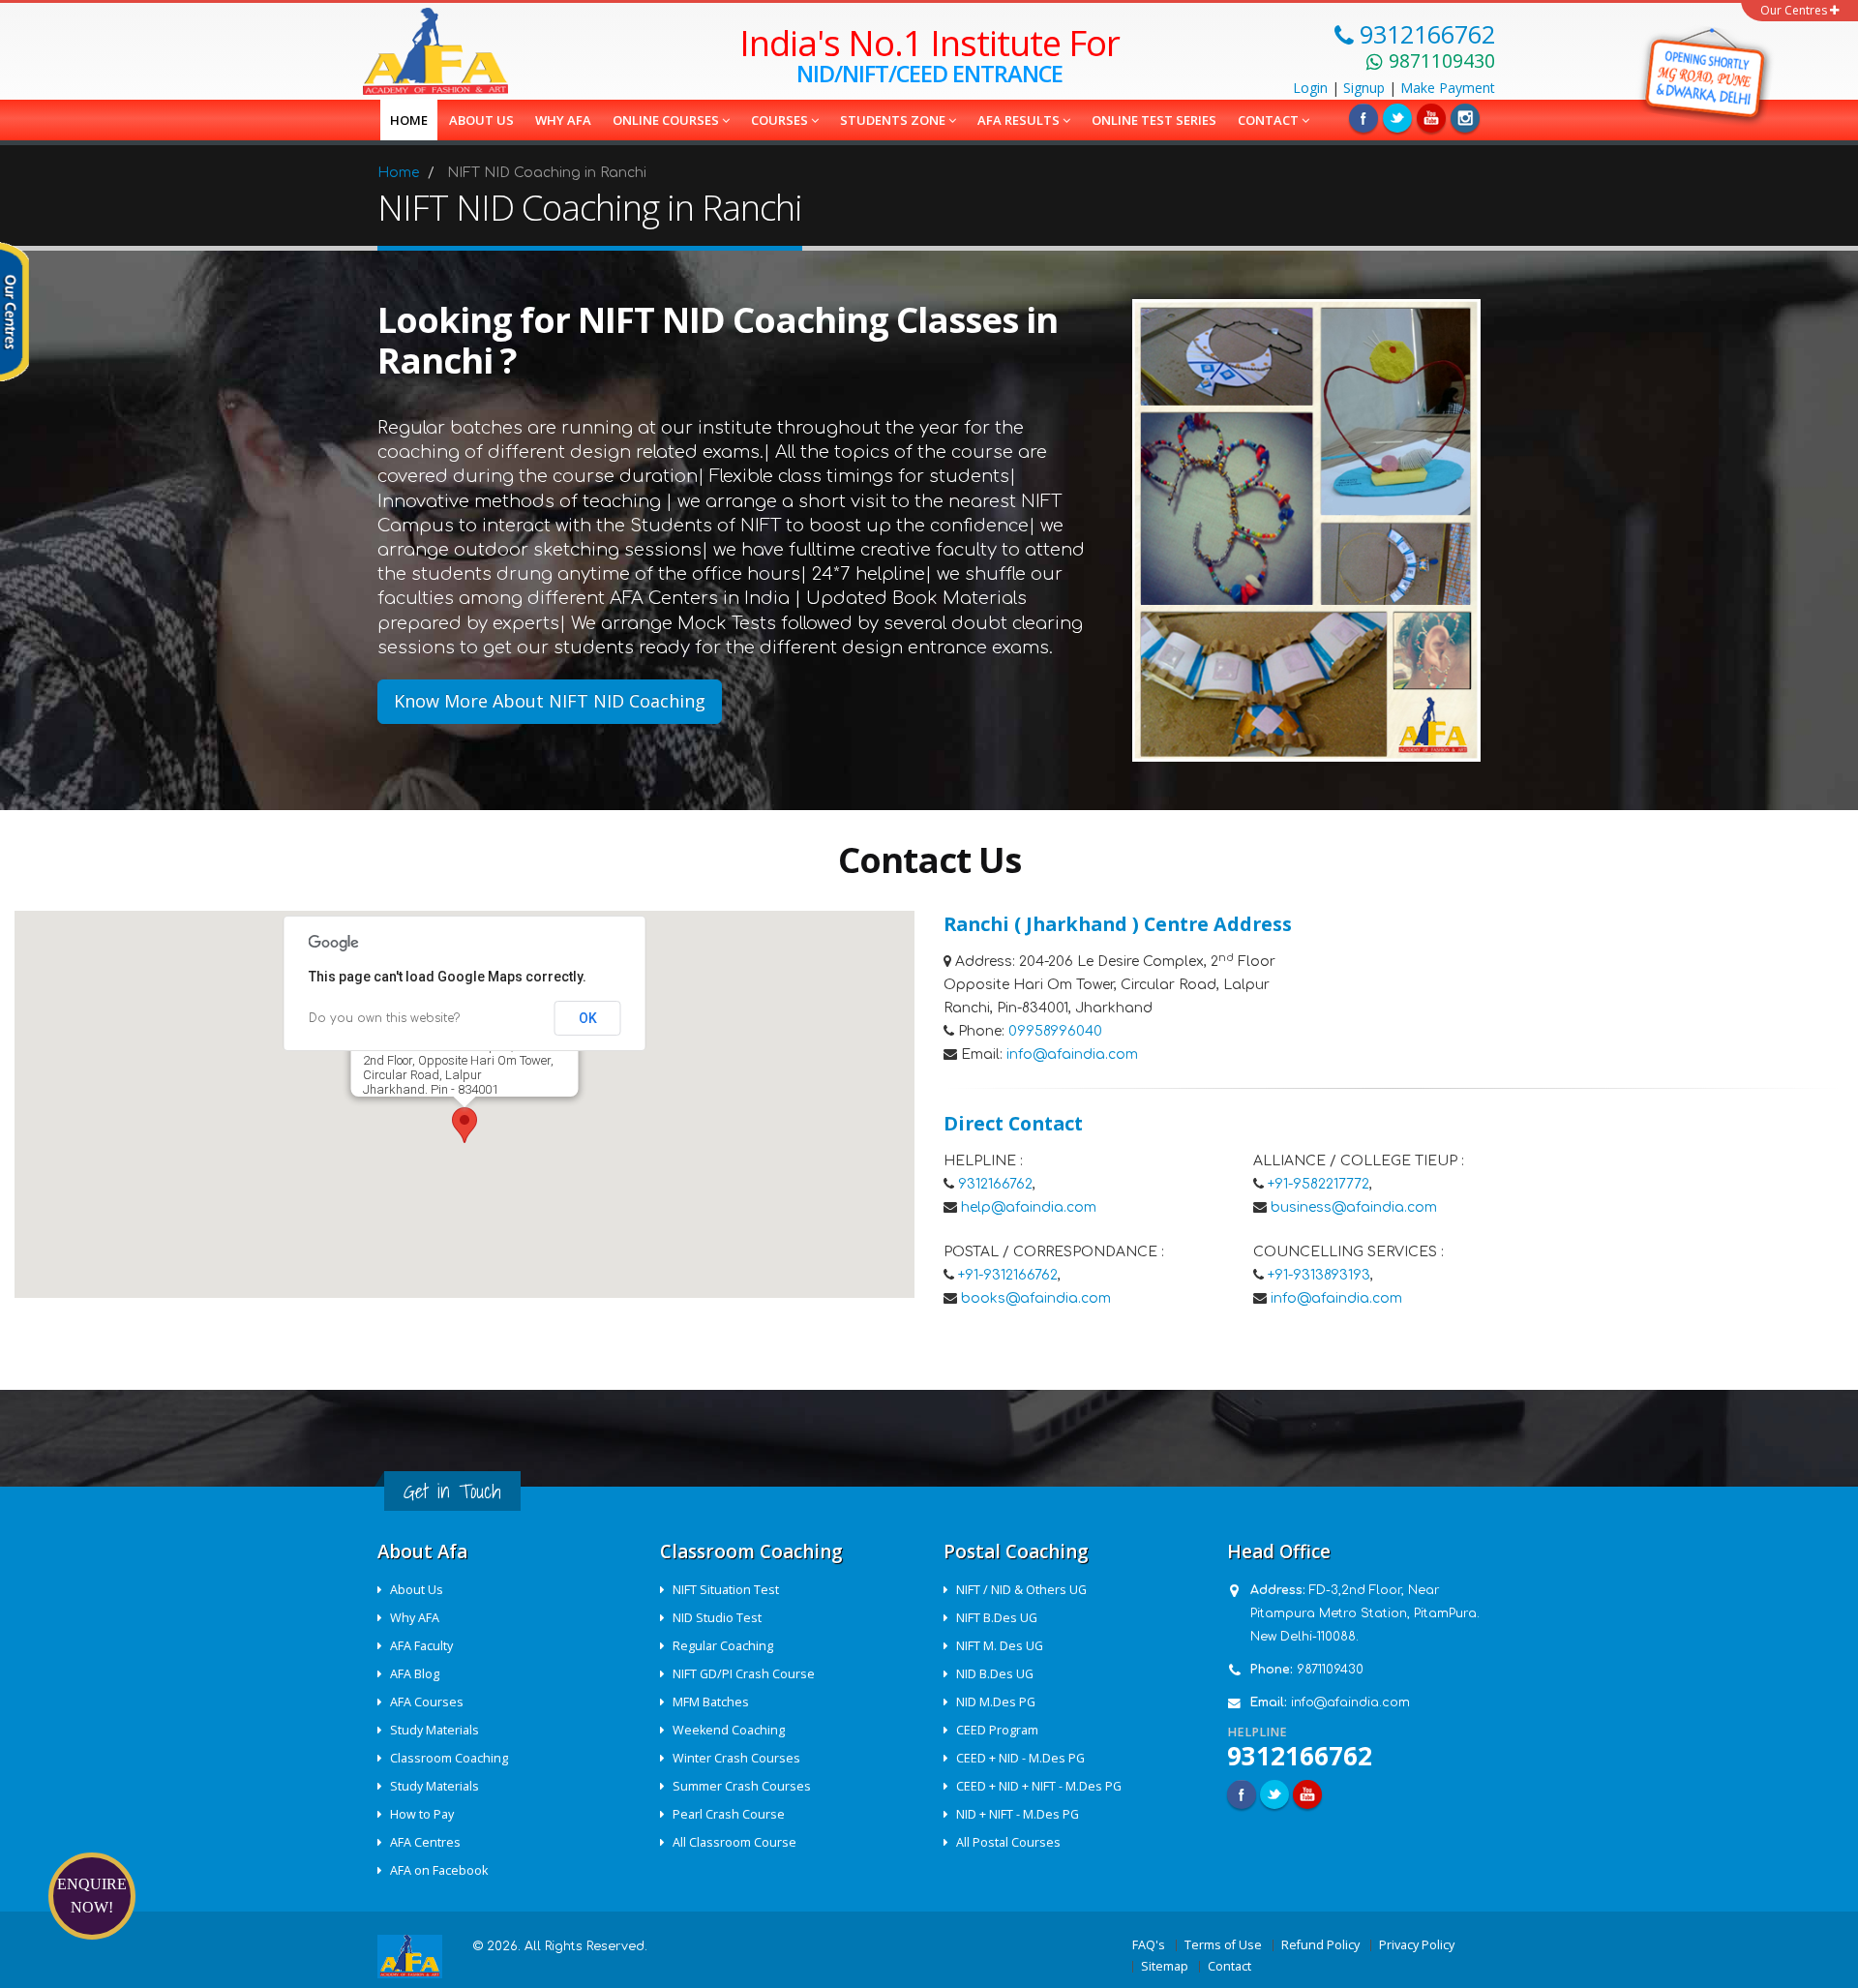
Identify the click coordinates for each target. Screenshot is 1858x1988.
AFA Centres (425, 1842)
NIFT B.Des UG (997, 1618)
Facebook (1364, 118)
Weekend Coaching (729, 1730)
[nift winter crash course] (1709, 73)
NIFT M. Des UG (1000, 1646)
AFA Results (1020, 120)
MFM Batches (711, 1702)
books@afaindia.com (1036, 1298)
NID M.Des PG (996, 1702)
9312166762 (995, 1184)
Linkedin (1431, 118)
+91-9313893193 (1319, 1275)
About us (481, 120)
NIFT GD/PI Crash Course (744, 1674)
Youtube (1307, 1794)
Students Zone (894, 120)
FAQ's (1149, 1945)
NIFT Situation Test (726, 1590)
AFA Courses (427, 1702)
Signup (1364, 88)
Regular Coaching (723, 1646)
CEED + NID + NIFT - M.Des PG (1039, 1786)
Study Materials (435, 1730)
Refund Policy (1320, 1945)
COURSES (781, 120)
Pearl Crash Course (729, 1814)
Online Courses (667, 120)
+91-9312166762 (1008, 1275)
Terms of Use (1223, 1945)
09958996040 (1055, 1031)
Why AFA (563, 120)
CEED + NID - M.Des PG (1020, 1758)
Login (1310, 88)
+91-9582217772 (1319, 1184)
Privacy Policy (1417, 1945)
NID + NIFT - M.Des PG (1018, 1814)
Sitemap (1165, 1966)
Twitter (1397, 118)
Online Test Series (1154, 120)
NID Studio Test (717, 1618)
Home (409, 120)
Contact (1270, 120)
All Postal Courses (1008, 1842)
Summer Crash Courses (742, 1786)
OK (588, 1018)
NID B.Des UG (995, 1674)
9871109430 (1330, 1670)
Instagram (1465, 118)
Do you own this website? (384, 1018)
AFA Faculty (421, 1646)
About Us (417, 1590)
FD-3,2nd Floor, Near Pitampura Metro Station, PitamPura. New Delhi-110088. (1365, 1613)
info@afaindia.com (1072, 1054)
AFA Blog (415, 1674)
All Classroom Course (734, 1842)
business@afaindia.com (1354, 1207)
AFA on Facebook (439, 1870)
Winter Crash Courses (736, 1758)
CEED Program (997, 1730)
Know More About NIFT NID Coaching (550, 701)
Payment (1448, 88)
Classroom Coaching (449, 1758)
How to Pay (422, 1814)
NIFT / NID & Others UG (1021, 1590)
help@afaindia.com (1029, 1207)
